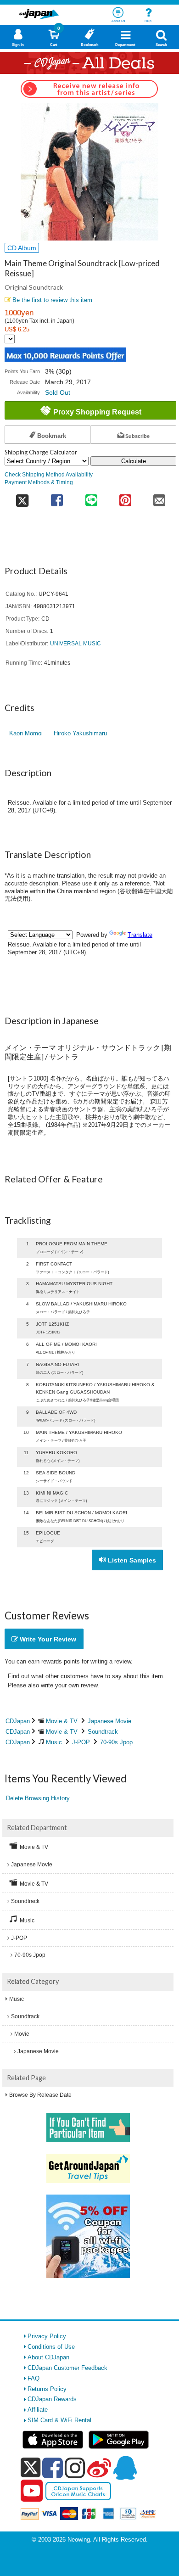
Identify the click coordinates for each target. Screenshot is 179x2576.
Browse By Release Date (40, 2095)
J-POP (81, 1742)
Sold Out (58, 392)
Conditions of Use (51, 2347)
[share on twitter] (22, 497)
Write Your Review (47, 1639)
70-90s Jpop (116, 1742)
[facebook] (53, 2468)
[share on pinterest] (125, 497)
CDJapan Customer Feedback (67, 2368)
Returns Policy (47, 2389)
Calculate (134, 461)
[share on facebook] (57, 497)
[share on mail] (159, 497)
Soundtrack (103, 1732)
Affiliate (38, 2410)
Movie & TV (62, 1721)
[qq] (125, 2468)
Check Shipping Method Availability (49, 474)
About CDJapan (48, 2357)
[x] (31, 2468)
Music (54, 1742)
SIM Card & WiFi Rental (59, 2420)
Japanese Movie (109, 1721)
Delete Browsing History (38, 1798)
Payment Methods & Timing (39, 482)
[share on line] (91, 497)
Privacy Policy (47, 2336)
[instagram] (75, 2468)
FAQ (34, 2378)
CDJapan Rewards (52, 2399)
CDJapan (18, 1721)
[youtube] (32, 2491)
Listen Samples (131, 1560)
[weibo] (99, 2468)
